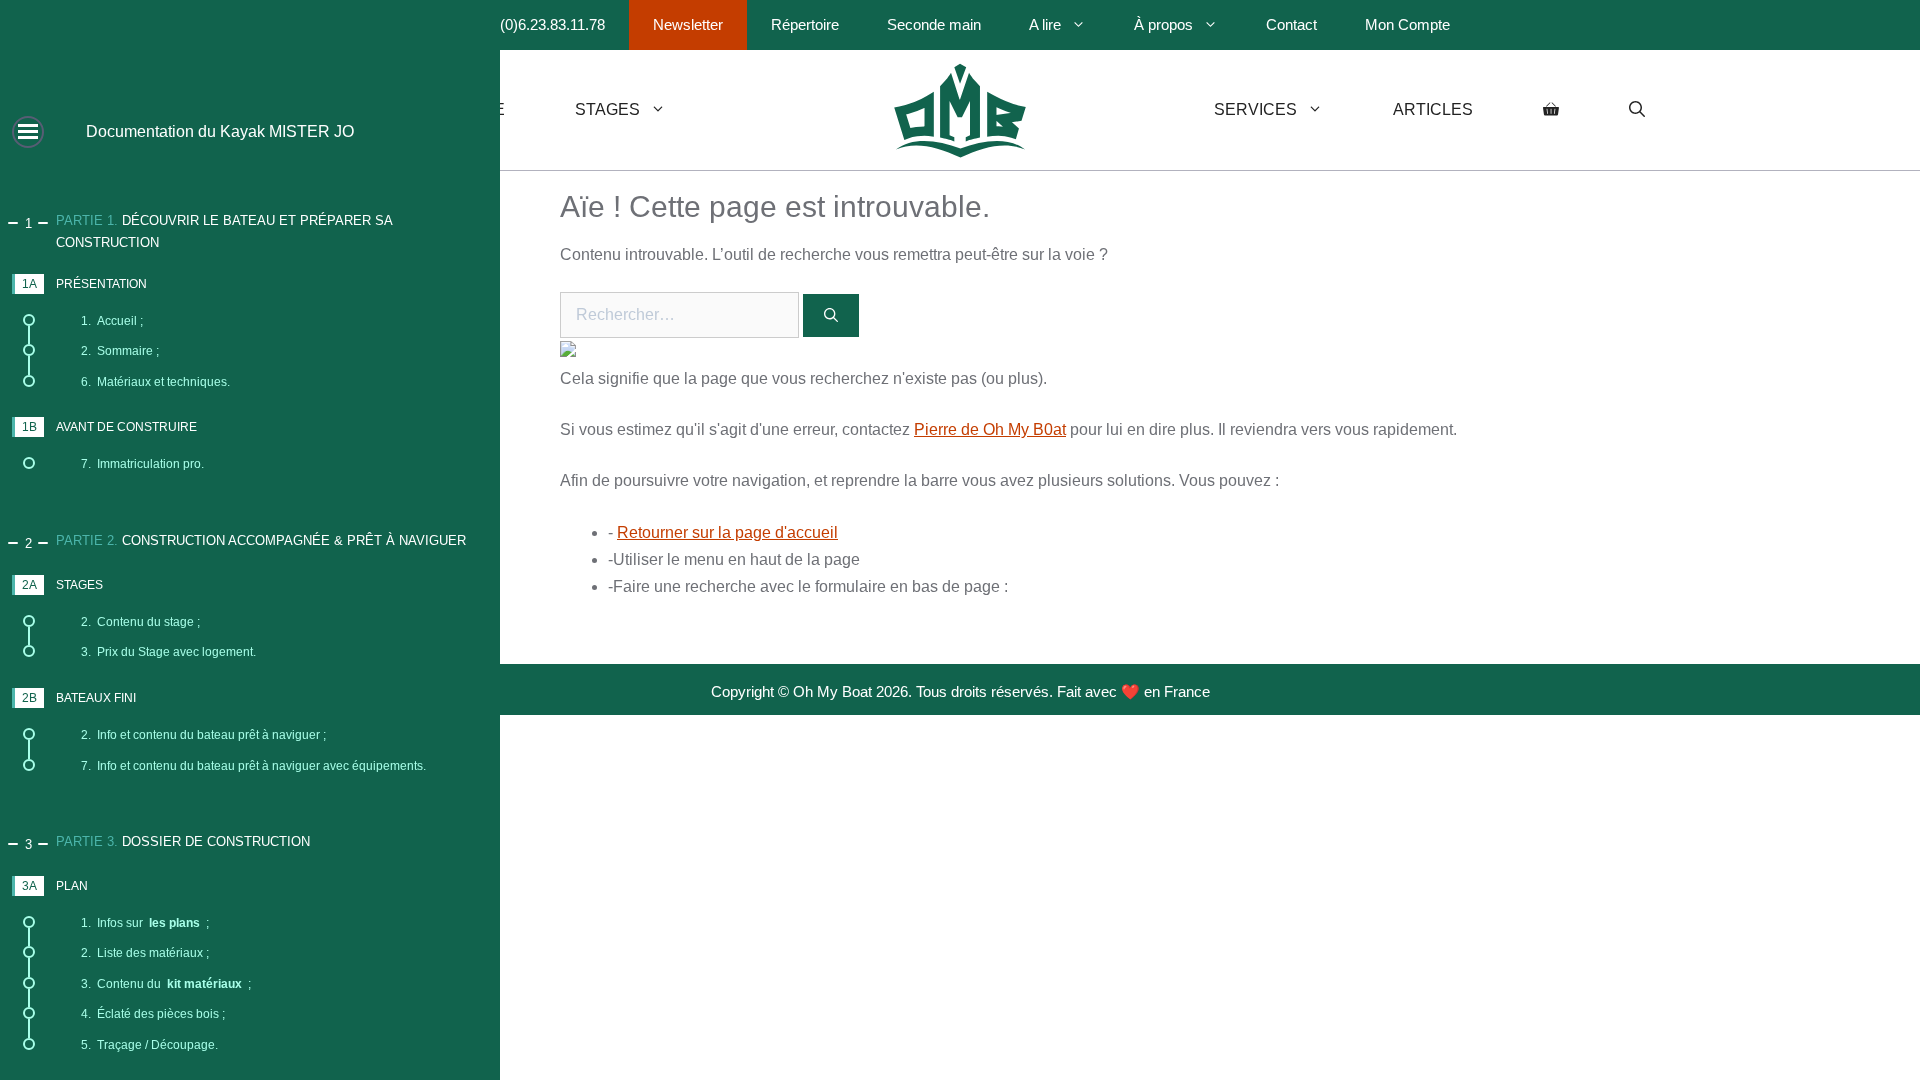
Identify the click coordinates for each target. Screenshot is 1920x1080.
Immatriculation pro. (142, 464)
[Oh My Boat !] (959, 110)
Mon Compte (1407, 24)
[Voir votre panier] (1551, 110)
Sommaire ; (120, 351)
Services (1255, 109)
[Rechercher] (831, 315)
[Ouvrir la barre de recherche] (1637, 110)
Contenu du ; (166, 984)
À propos (1163, 24)
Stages (607, 109)
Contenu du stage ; (140, 622)
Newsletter (688, 24)
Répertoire (805, 24)
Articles (1433, 109)
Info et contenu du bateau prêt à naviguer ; (203, 735)
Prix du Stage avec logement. (168, 652)
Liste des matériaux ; (145, 953)
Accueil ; (112, 321)
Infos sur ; (145, 923)
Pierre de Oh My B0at (990, 429)
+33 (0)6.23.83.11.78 (538, 24)
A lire (1045, 24)
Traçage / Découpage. (149, 1045)
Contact (1291, 24)
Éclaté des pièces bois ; (153, 1014)
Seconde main (934, 24)
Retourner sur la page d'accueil (727, 532)
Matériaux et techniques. (155, 382)
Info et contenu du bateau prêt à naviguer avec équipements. (253, 766)
